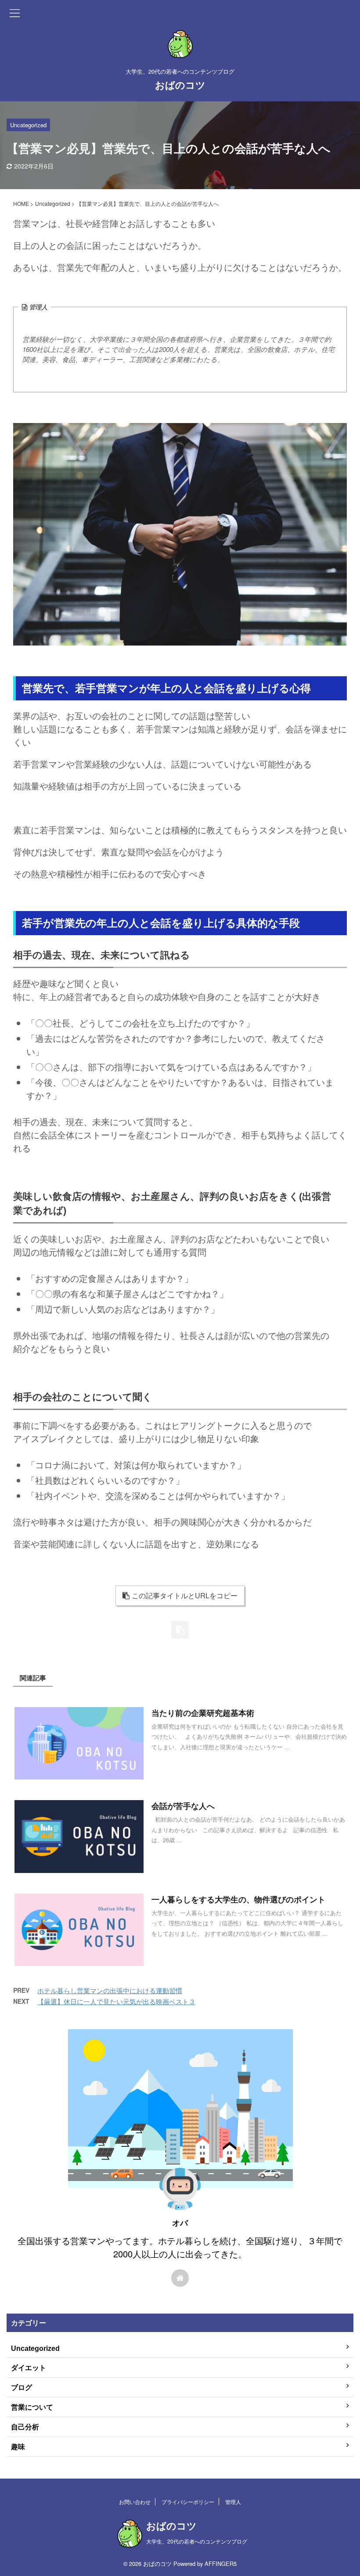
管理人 (233, 2502)
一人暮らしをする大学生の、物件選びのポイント (238, 1900)
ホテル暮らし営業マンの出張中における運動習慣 (110, 1990)
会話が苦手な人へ (183, 1806)
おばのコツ (180, 85)
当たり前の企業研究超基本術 (203, 1713)
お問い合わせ (135, 2502)
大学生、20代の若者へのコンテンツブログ (197, 2541)
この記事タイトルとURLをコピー (185, 1595)
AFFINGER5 (221, 2563)
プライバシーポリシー (188, 2502)
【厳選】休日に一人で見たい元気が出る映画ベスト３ (116, 2001)
